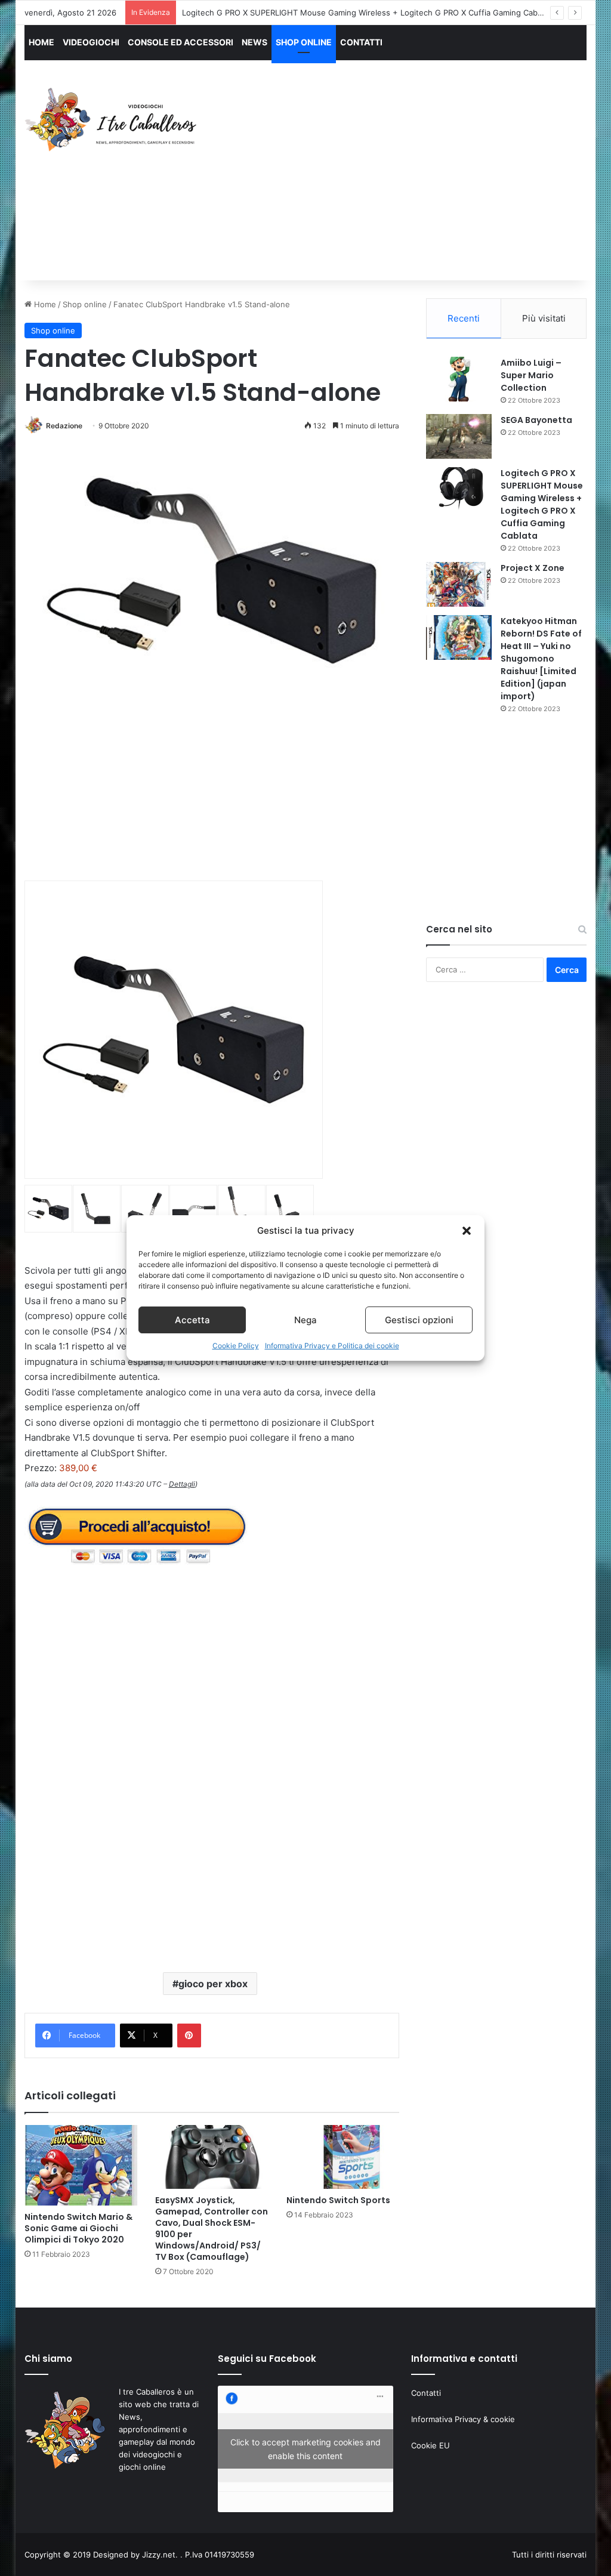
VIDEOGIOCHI (91, 42)
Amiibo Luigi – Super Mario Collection (531, 375)
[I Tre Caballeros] (112, 120)
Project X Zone (533, 568)
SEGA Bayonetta (536, 420)
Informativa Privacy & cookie (463, 2419)
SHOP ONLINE (304, 42)
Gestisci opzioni (419, 1320)
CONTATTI (361, 42)
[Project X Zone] (459, 584)
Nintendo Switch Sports (338, 2200)
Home (44, 304)
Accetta (192, 1320)
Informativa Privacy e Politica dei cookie (332, 1346)
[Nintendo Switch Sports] (343, 2157)
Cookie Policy (236, 1346)
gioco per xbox (213, 1984)
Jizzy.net (159, 2555)
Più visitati (544, 318)
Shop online (85, 304)
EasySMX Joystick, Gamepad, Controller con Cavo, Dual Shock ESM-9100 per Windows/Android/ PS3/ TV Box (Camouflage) (212, 2228)
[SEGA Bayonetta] (459, 436)
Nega (305, 1320)
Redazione (64, 426)
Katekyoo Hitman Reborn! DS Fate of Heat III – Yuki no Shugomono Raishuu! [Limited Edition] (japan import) (541, 659)
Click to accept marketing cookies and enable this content (305, 2449)
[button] (467, 1231)
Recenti (464, 318)
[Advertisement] (414, 181)
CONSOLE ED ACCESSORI (180, 42)
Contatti (426, 2393)
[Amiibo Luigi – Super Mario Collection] (459, 379)
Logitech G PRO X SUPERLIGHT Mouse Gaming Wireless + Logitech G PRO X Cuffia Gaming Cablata (366, 13)
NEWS (254, 42)
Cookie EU (431, 2445)
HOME (41, 42)
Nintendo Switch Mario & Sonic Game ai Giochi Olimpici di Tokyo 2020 (78, 2228)
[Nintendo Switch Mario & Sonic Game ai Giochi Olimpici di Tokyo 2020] (81, 2165)
